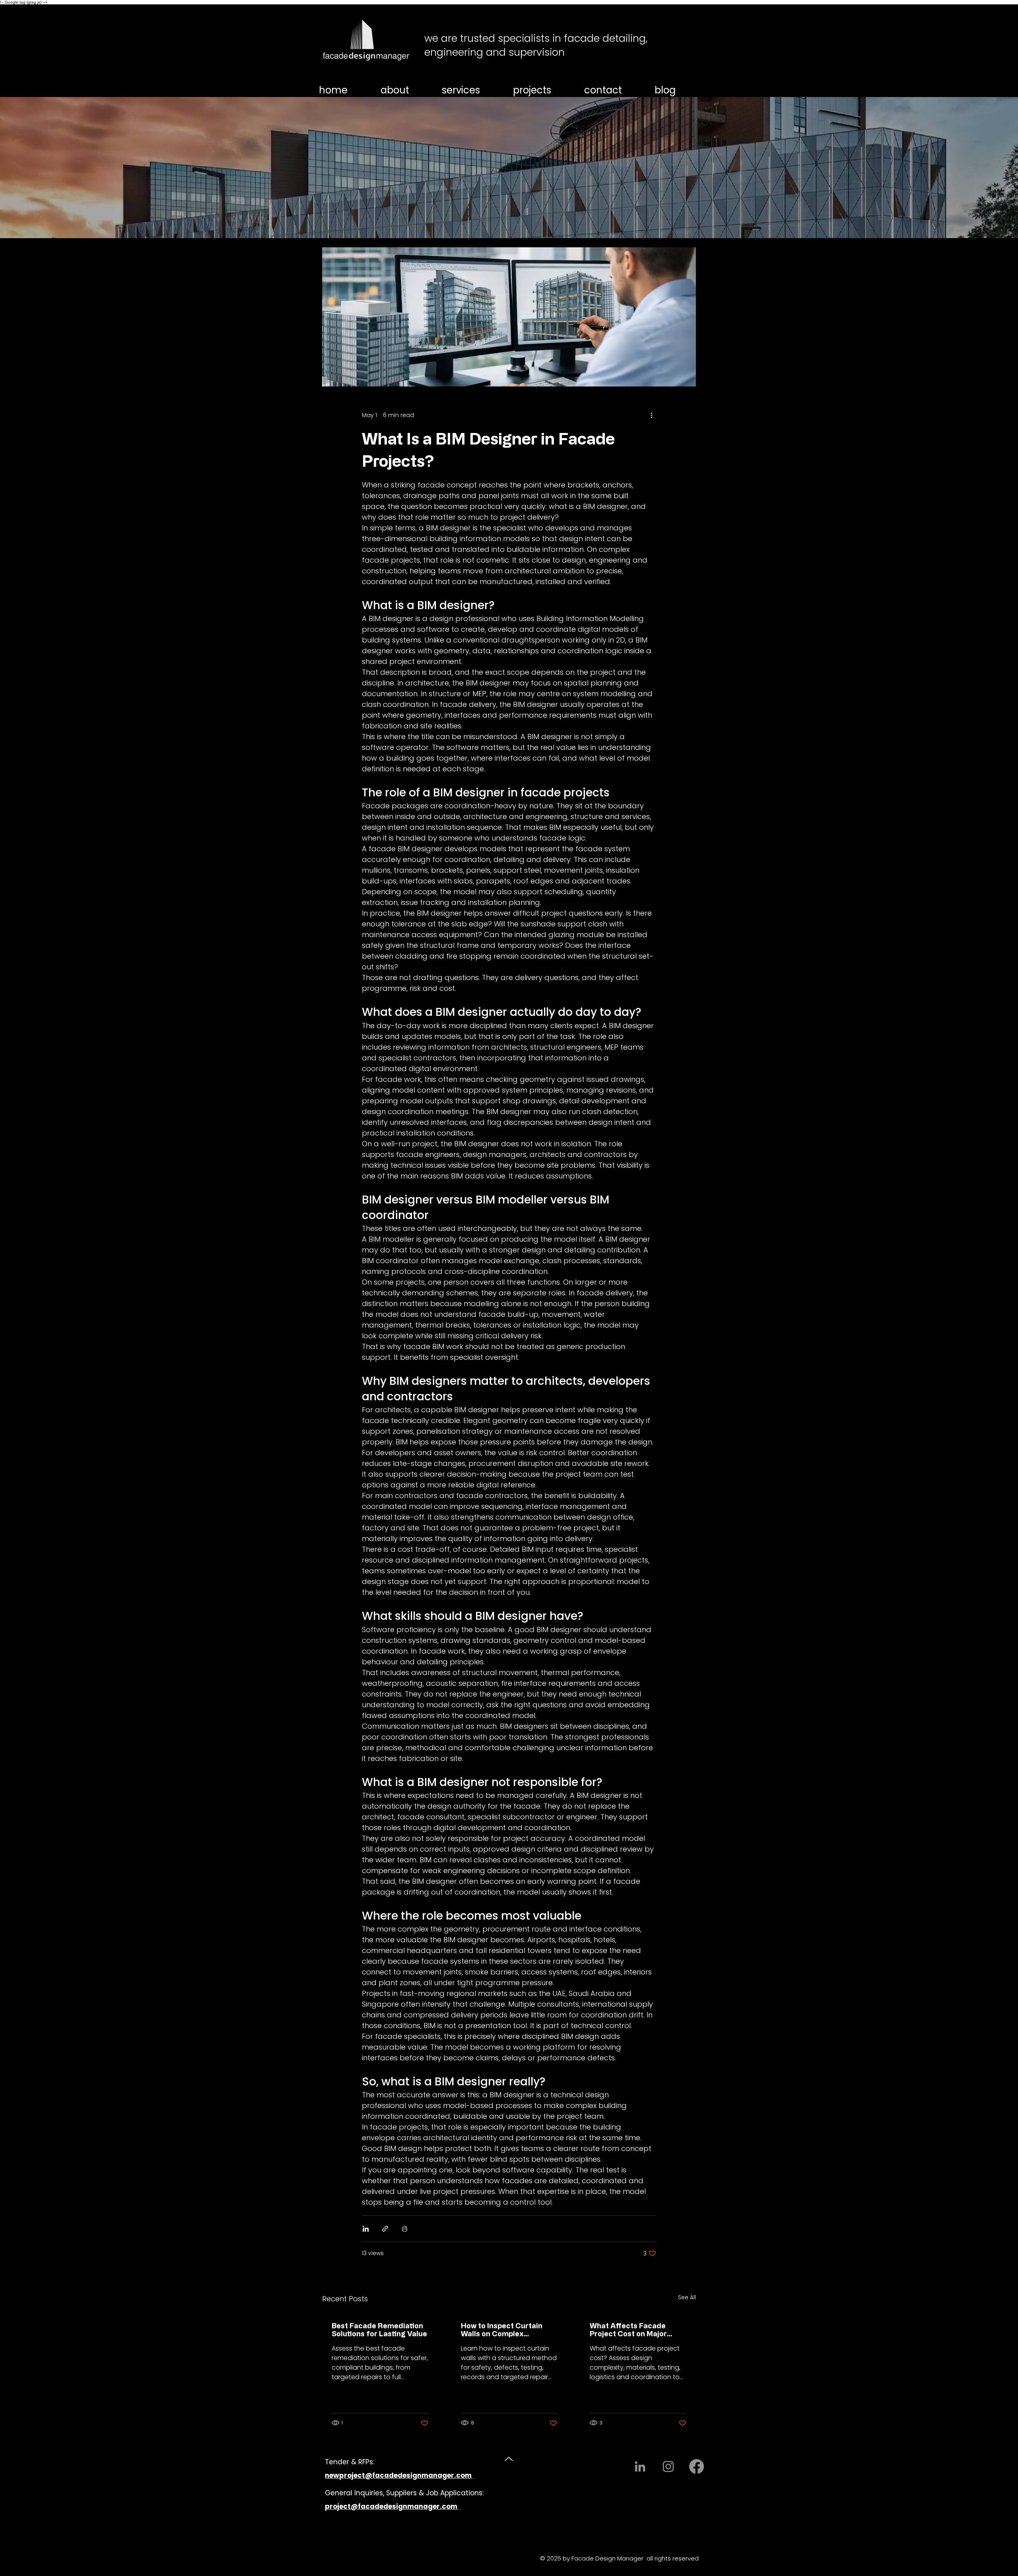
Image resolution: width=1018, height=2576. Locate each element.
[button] (473, 90)
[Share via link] (385, 2229)
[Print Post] (405, 2229)
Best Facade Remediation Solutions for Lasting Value (379, 2329)
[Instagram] (668, 2466)
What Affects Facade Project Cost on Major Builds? (628, 2329)
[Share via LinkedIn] (366, 2229)
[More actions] (651, 415)
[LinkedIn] (640, 2466)
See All (687, 2297)
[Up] (509, 2459)
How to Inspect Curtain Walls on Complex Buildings (502, 2329)
